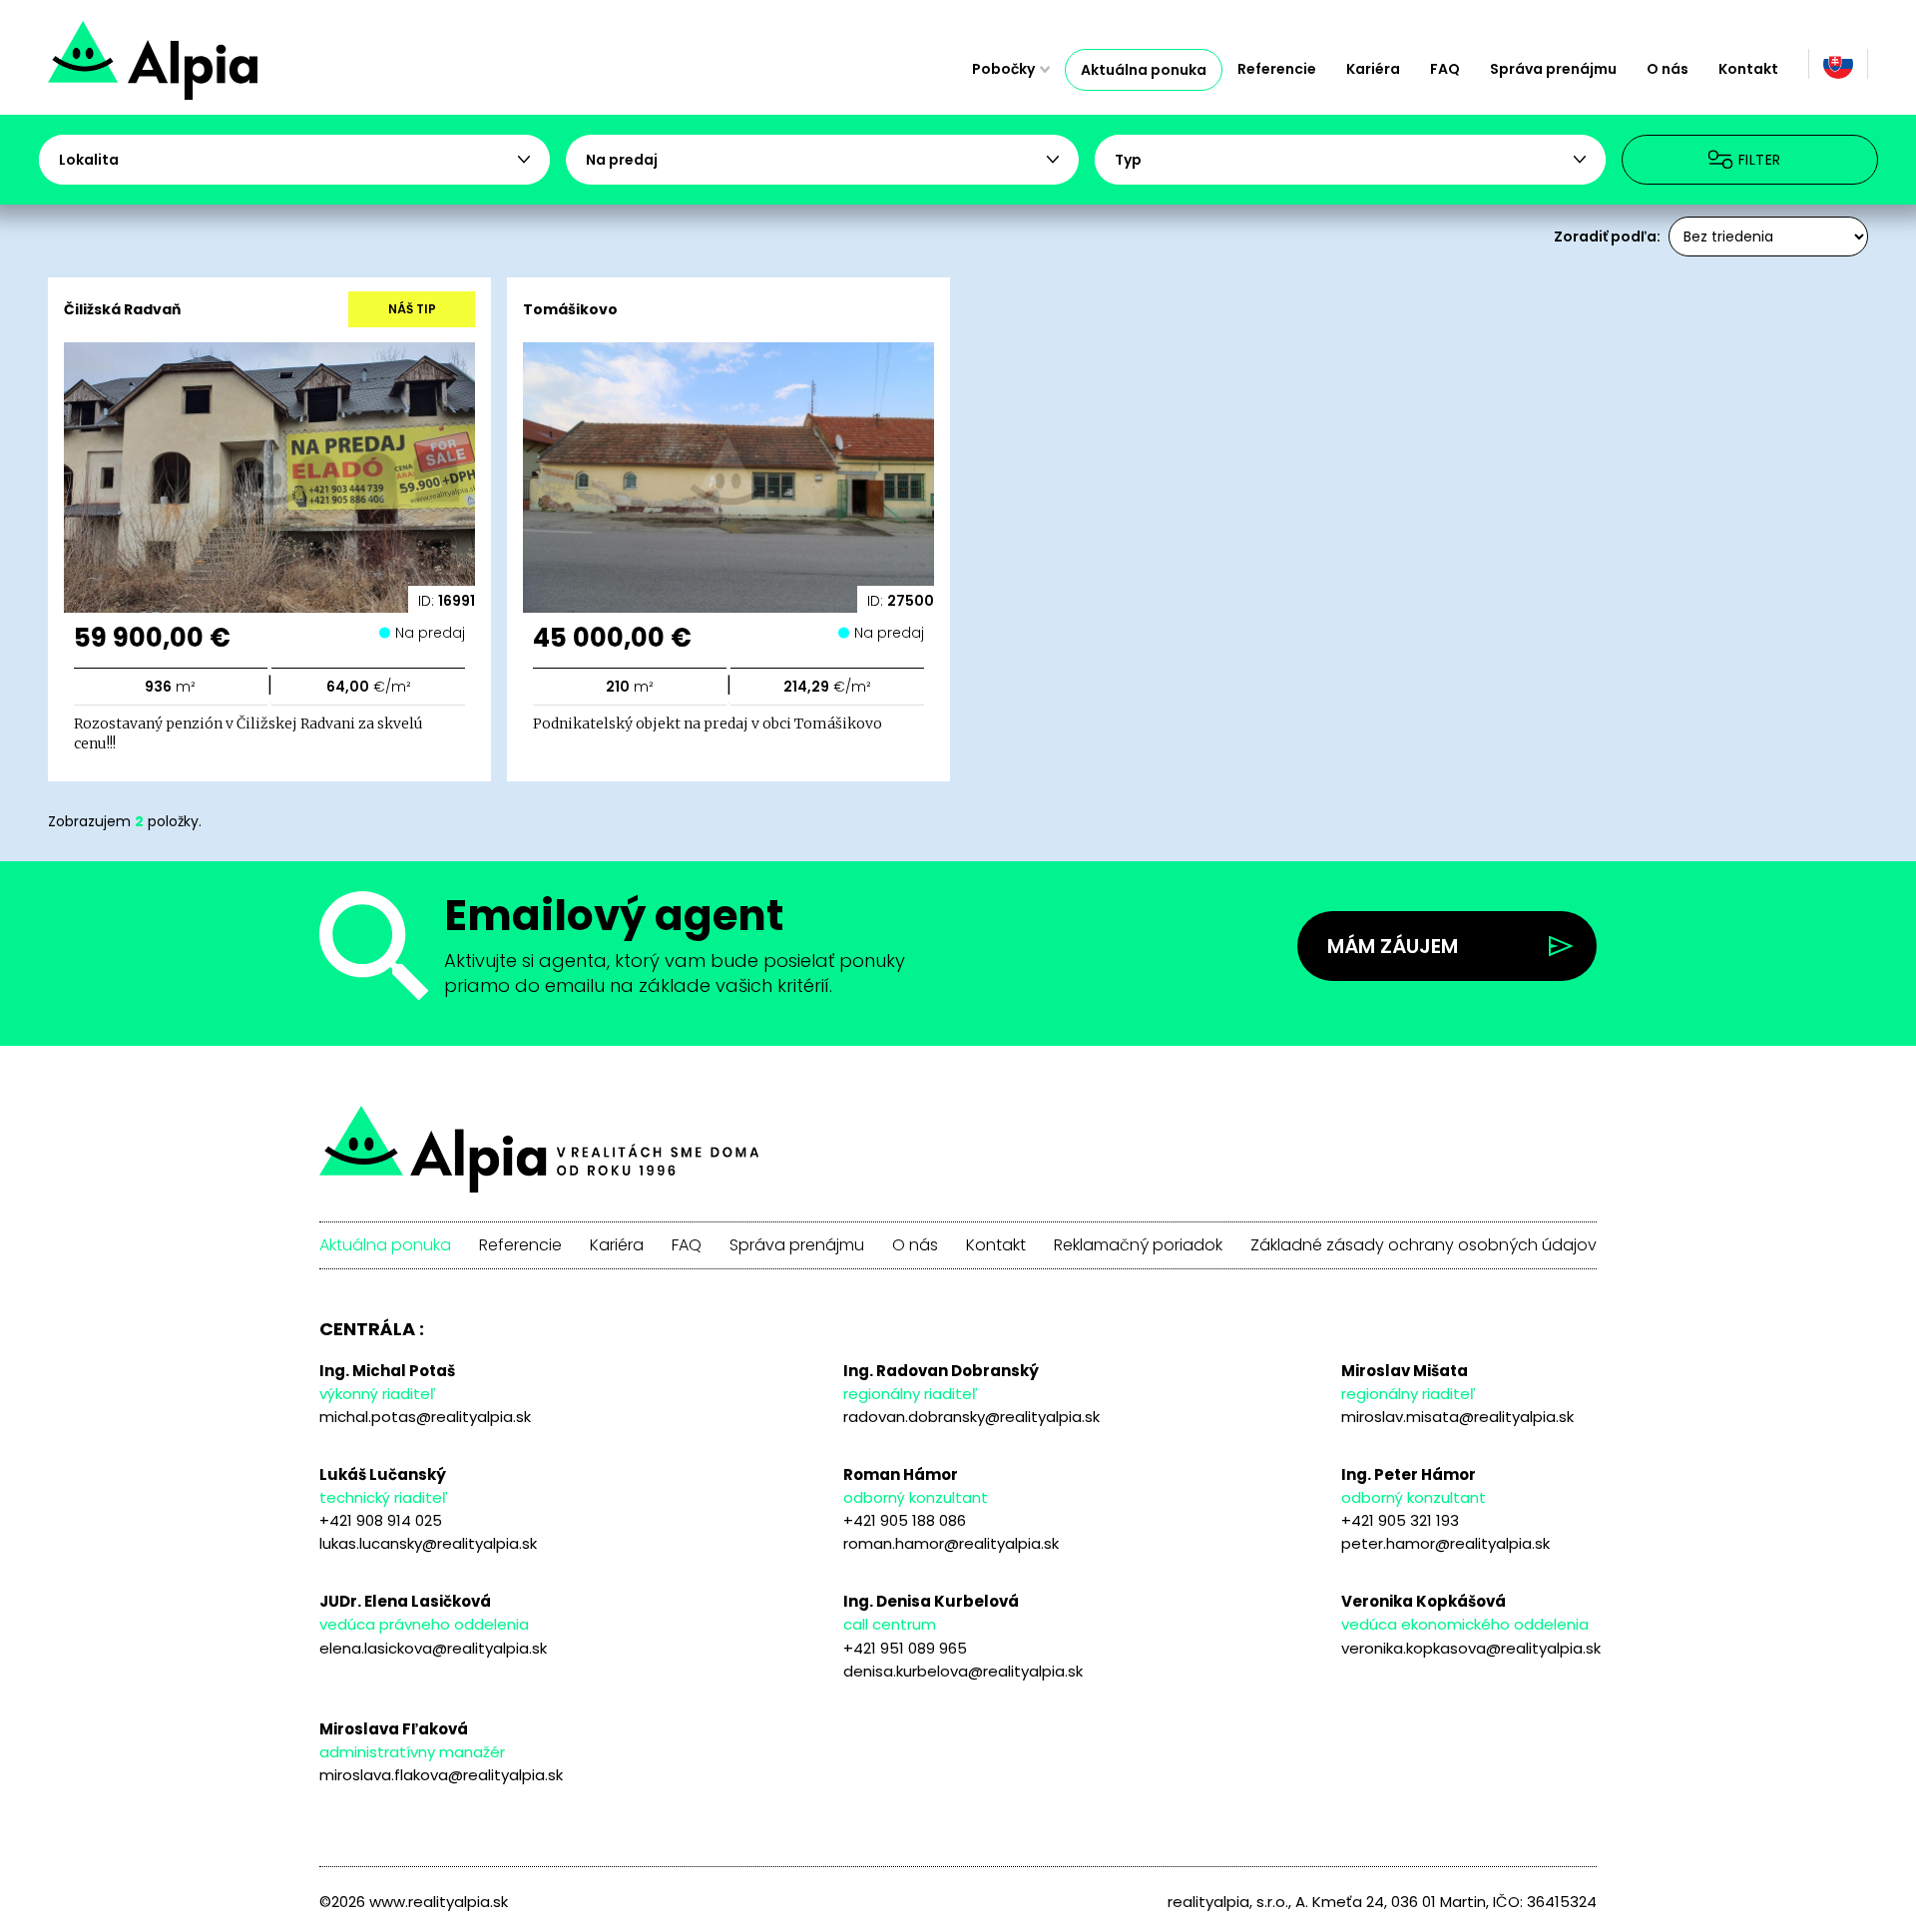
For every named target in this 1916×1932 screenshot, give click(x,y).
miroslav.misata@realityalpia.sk (1457, 1417)
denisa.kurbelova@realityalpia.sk (963, 1671)
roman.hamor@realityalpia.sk (951, 1543)
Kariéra (1373, 69)
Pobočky (1003, 69)
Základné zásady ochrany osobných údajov (1424, 1245)
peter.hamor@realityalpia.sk (1445, 1543)
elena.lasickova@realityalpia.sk (433, 1648)
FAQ (1445, 69)
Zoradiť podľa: (1607, 237)
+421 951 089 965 (905, 1648)
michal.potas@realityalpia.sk (425, 1417)
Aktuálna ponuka (1144, 70)
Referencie (1277, 69)
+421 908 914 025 (381, 1520)
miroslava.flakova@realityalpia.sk (441, 1775)
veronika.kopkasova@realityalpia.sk (1471, 1648)
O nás (1668, 69)
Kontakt (1748, 69)
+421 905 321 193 (1400, 1520)
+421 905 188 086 (905, 1520)
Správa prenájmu (1553, 69)
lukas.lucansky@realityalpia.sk (428, 1543)
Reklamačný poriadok (1138, 1245)
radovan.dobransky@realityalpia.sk (971, 1417)
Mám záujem (1393, 946)
